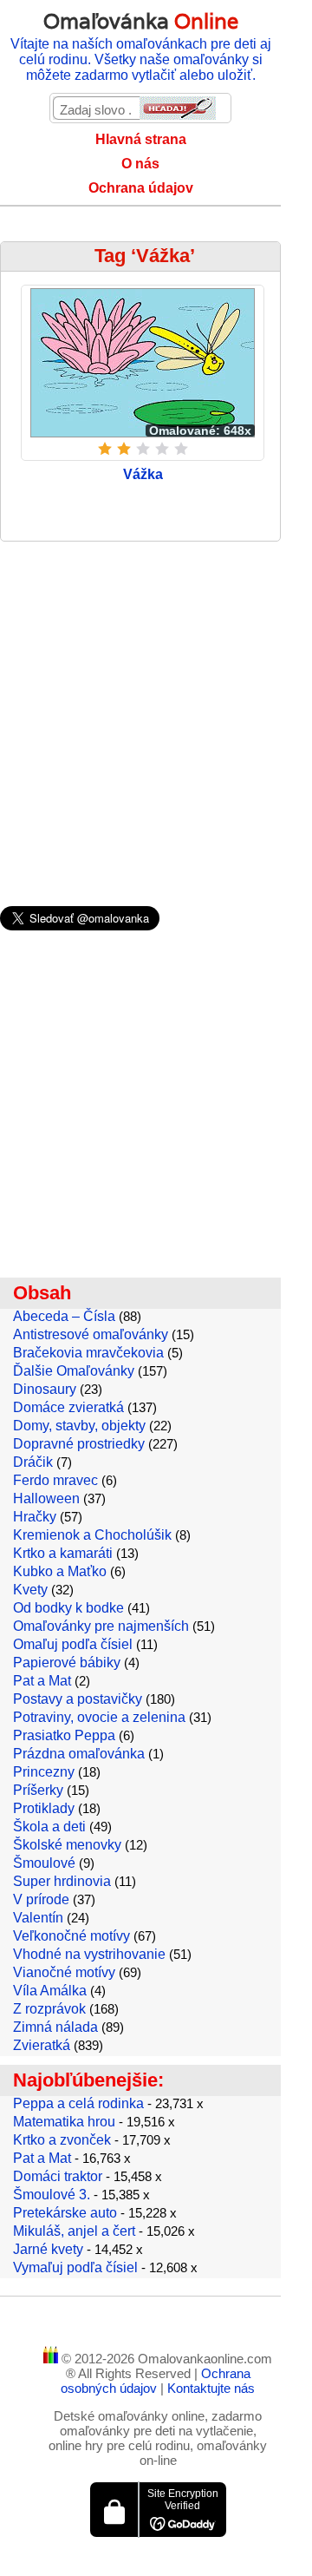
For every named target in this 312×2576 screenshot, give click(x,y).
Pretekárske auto (65, 2213)
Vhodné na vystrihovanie (89, 1954)
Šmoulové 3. (52, 2195)
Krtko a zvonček (62, 2140)
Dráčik (33, 1462)
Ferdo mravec (55, 1480)
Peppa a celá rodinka (78, 2103)
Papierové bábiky (67, 1663)
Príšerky (38, 1790)
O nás (140, 164)
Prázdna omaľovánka (79, 1754)
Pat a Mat (42, 1681)
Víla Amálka (50, 1991)
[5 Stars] (181, 449)
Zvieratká (42, 2045)
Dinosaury (45, 1389)
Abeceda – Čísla (64, 1316)
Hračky (35, 1517)
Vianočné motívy (64, 1972)
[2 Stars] (124, 449)
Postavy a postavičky (78, 1699)
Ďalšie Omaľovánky (74, 1371)
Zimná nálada (55, 2027)
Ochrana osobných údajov (156, 2381)
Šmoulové (44, 1863)
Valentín (38, 1918)
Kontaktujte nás (211, 2388)
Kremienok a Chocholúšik (92, 1535)
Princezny (44, 1772)
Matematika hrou (64, 2122)
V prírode (41, 1899)
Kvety (30, 1590)
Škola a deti (49, 1827)
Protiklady (44, 1808)
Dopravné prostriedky (79, 1444)
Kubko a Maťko (60, 1571)
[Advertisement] (156, 715)
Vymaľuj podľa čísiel (75, 2267)
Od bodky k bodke (68, 1608)
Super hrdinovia (62, 1881)
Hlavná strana (141, 139)
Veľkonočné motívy (71, 1936)
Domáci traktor (58, 2176)
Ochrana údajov (141, 188)
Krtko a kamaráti (63, 1553)
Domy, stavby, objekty (79, 1426)
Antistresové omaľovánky (91, 1334)
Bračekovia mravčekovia (88, 1353)
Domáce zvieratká (68, 1407)
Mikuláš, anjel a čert (74, 2231)
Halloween (46, 1498)
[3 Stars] (143, 449)
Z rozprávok (49, 2009)
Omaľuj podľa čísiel (73, 1644)
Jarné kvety (48, 2249)
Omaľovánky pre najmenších (101, 1626)
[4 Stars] (162, 449)
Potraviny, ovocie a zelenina (99, 1717)
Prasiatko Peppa (64, 1735)
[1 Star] (105, 449)
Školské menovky (67, 1845)
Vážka (143, 474)
